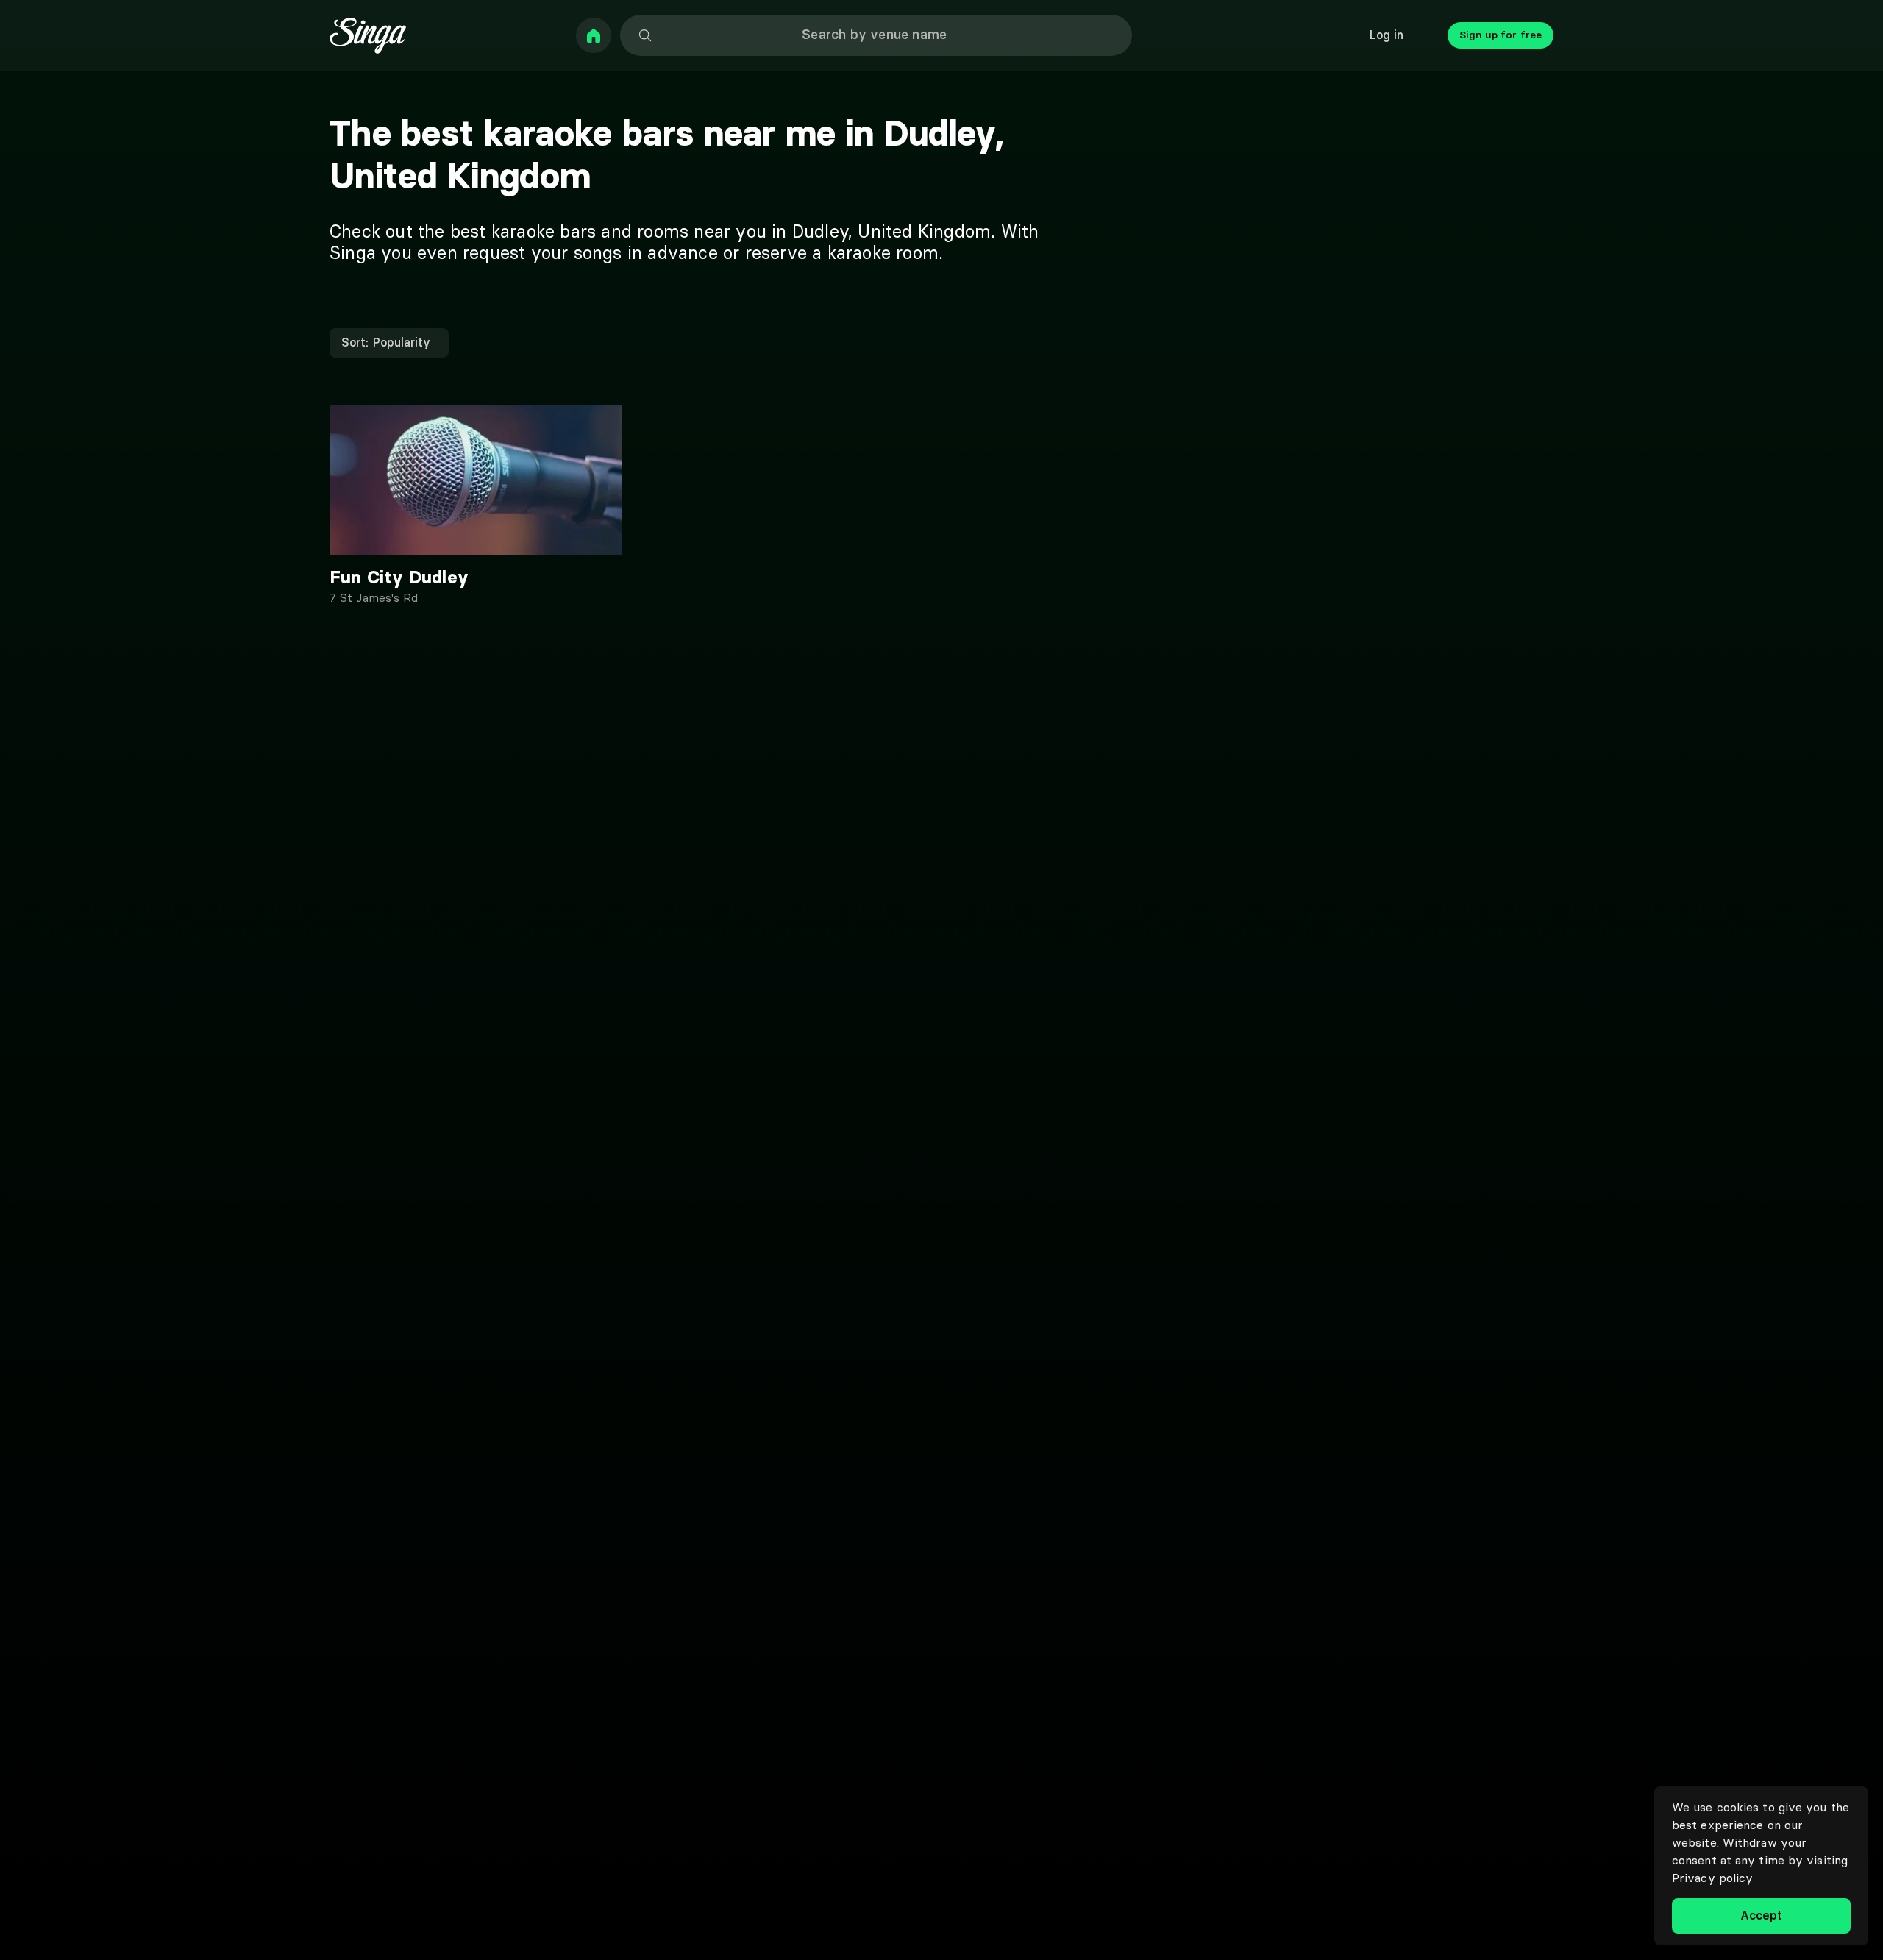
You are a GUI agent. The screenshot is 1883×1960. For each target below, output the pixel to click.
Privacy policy (1712, 1878)
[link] (594, 35)
